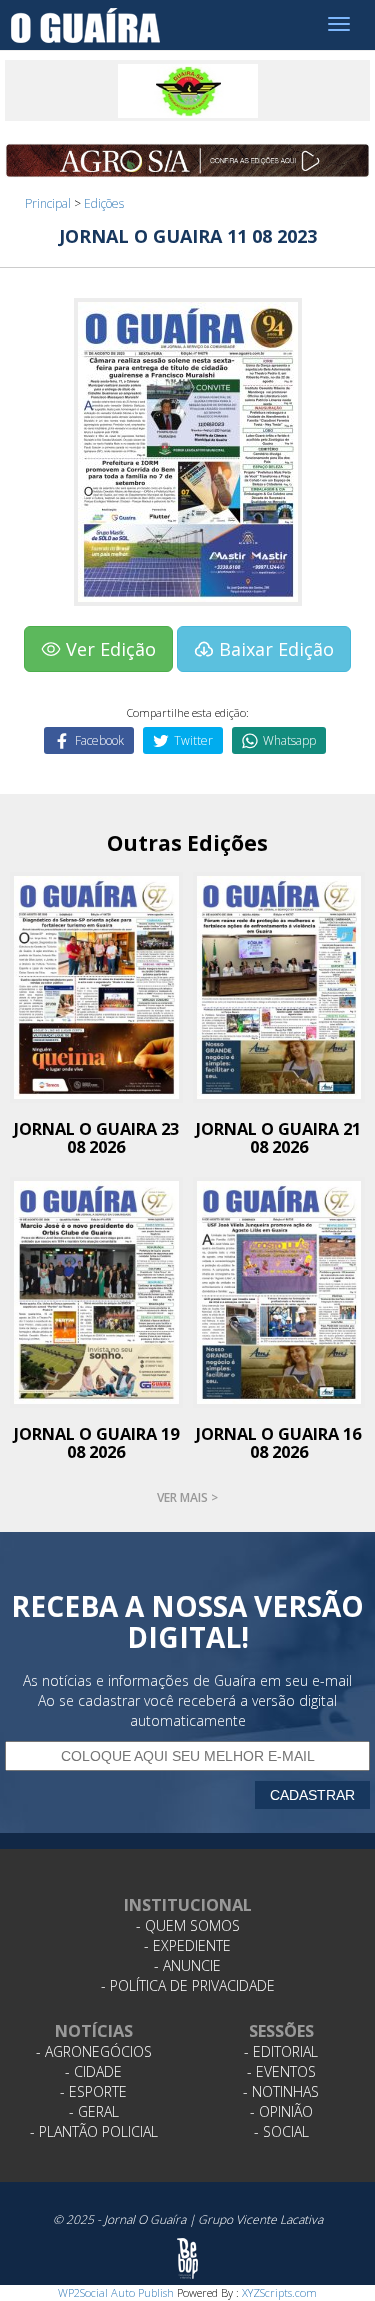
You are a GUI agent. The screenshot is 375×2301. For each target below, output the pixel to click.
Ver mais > (187, 1497)
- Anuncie (187, 1965)
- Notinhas (281, 2091)
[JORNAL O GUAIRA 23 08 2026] (96, 985)
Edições (104, 203)
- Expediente (187, 1945)
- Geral (94, 2111)
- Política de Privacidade (188, 1985)
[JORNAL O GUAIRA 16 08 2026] (279, 1291)
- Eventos (281, 2071)
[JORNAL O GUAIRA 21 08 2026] (279, 985)
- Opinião (281, 2111)
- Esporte (93, 2091)
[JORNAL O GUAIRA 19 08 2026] (96, 1291)
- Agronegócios (94, 2051)
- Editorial (281, 2051)
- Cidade (93, 2071)
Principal (48, 203)
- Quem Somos (188, 1925)
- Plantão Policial (94, 2131)
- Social (281, 2131)
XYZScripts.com (279, 2292)
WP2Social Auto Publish (116, 2292)
